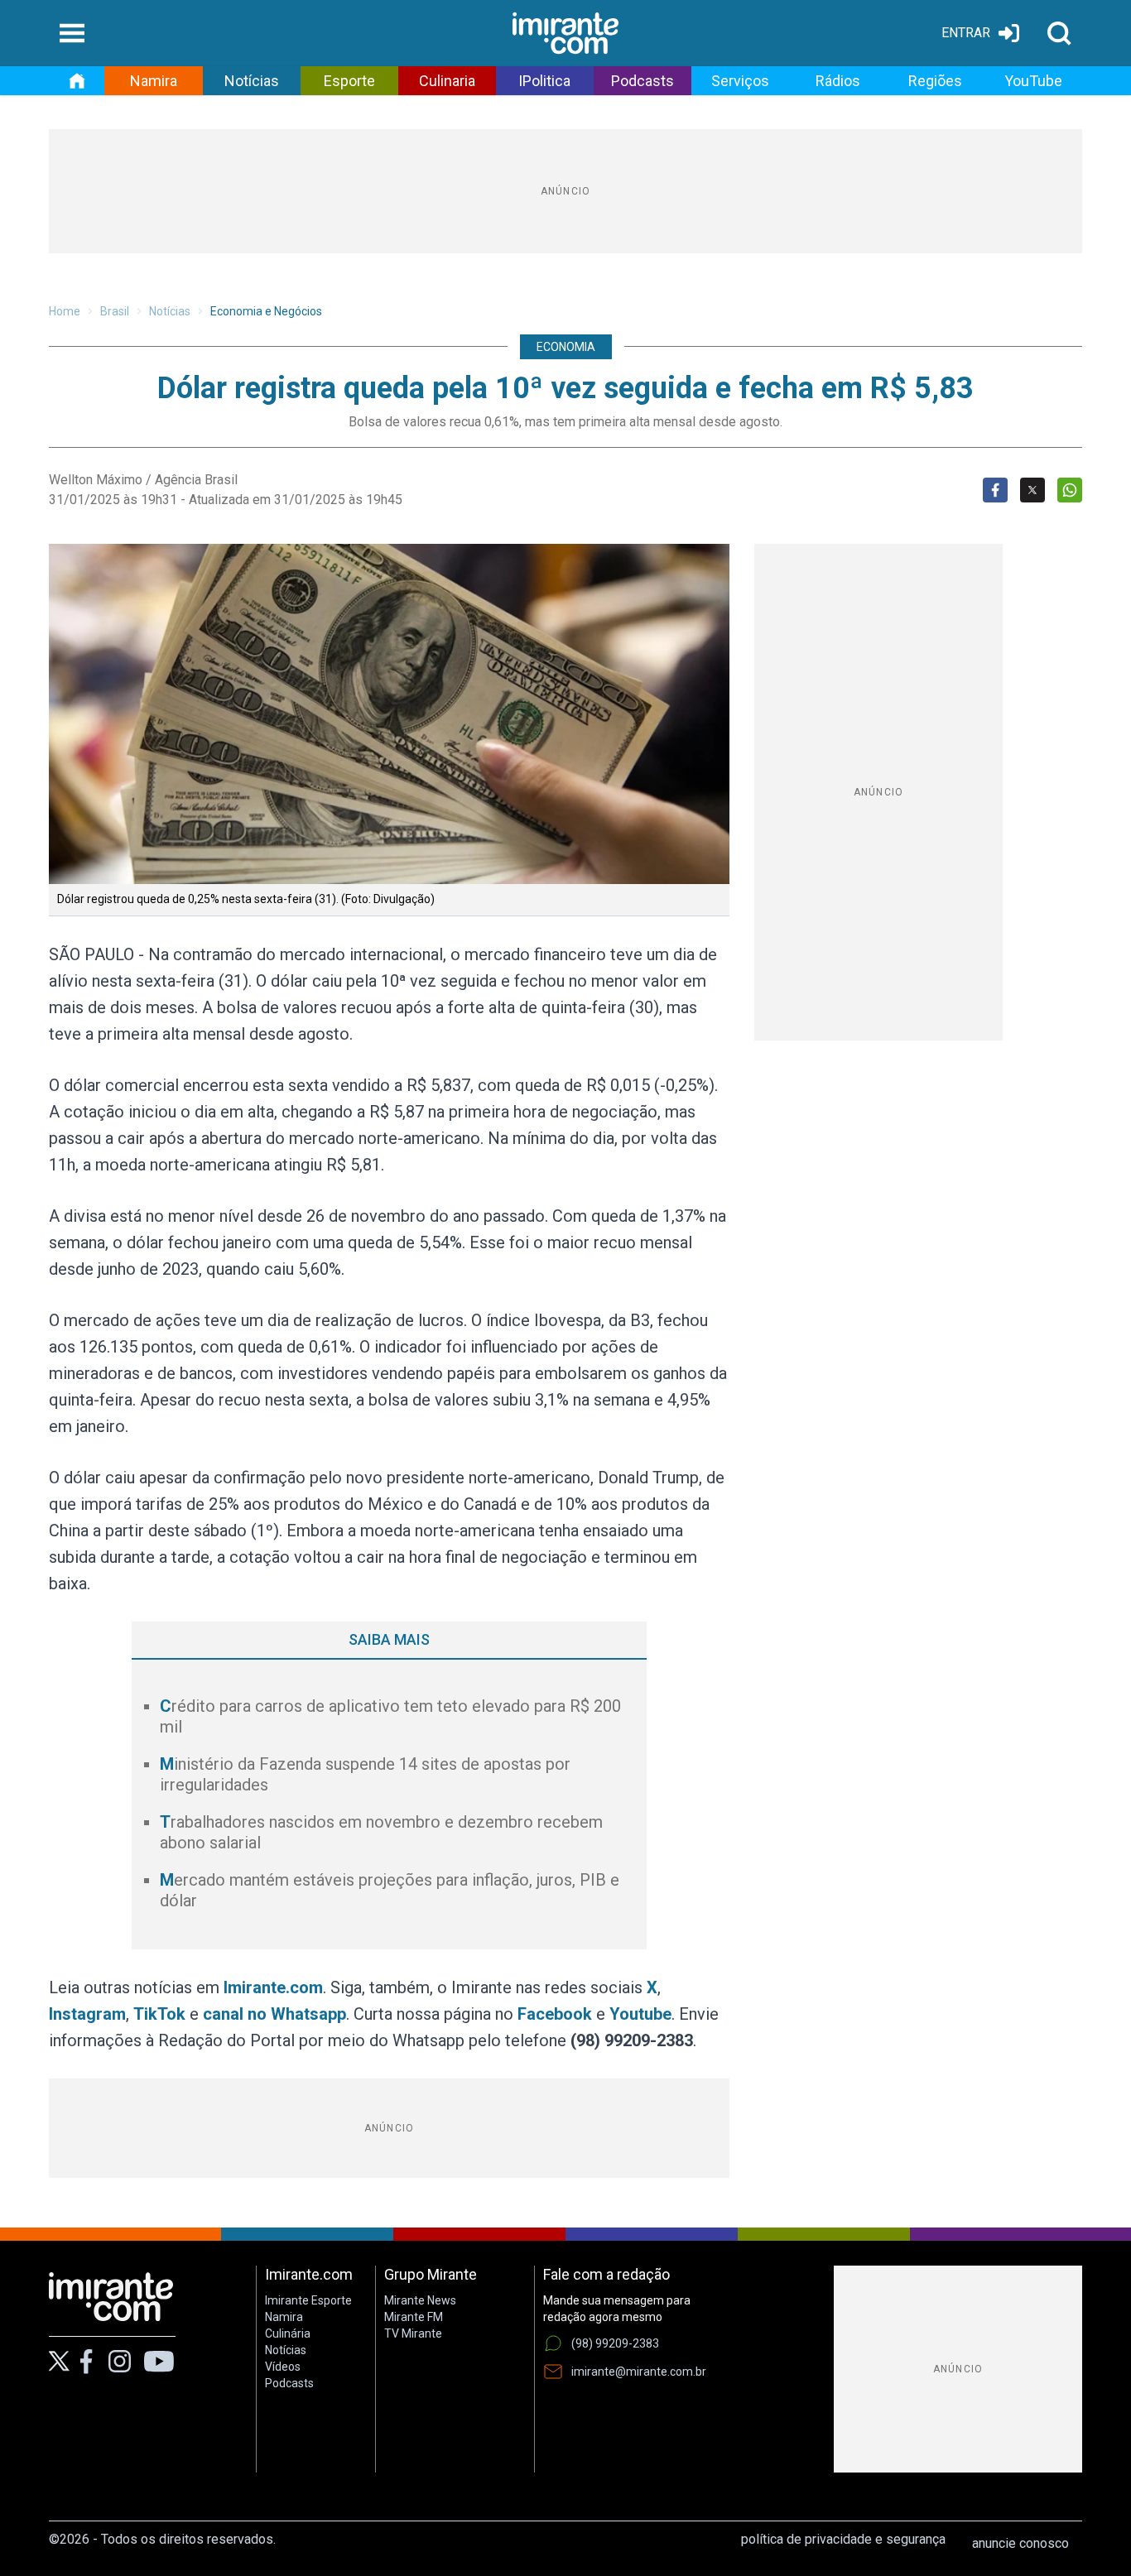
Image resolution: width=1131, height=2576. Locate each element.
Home (65, 311)
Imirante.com (273, 1987)
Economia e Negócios (266, 311)
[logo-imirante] (565, 33)
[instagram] (119, 2362)
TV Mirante (413, 2333)
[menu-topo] (72, 33)
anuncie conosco (1020, 2543)
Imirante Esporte (308, 2300)
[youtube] (159, 2362)
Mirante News (420, 2300)
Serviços (740, 81)
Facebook (555, 2014)
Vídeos (283, 2367)
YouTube (1033, 81)
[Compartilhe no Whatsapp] (1070, 490)
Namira (154, 81)
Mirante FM (414, 2317)
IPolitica (544, 81)
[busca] (1059, 33)
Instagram (87, 2014)
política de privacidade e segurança (843, 2539)
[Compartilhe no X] (1032, 490)
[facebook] (86, 2362)
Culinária (288, 2333)
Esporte (349, 81)
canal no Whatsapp (274, 2014)
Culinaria (447, 81)
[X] (59, 2361)
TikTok (159, 2014)
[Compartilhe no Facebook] (995, 490)
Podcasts (643, 81)
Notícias (252, 81)
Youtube (640, 2014)
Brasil (115, 311)
